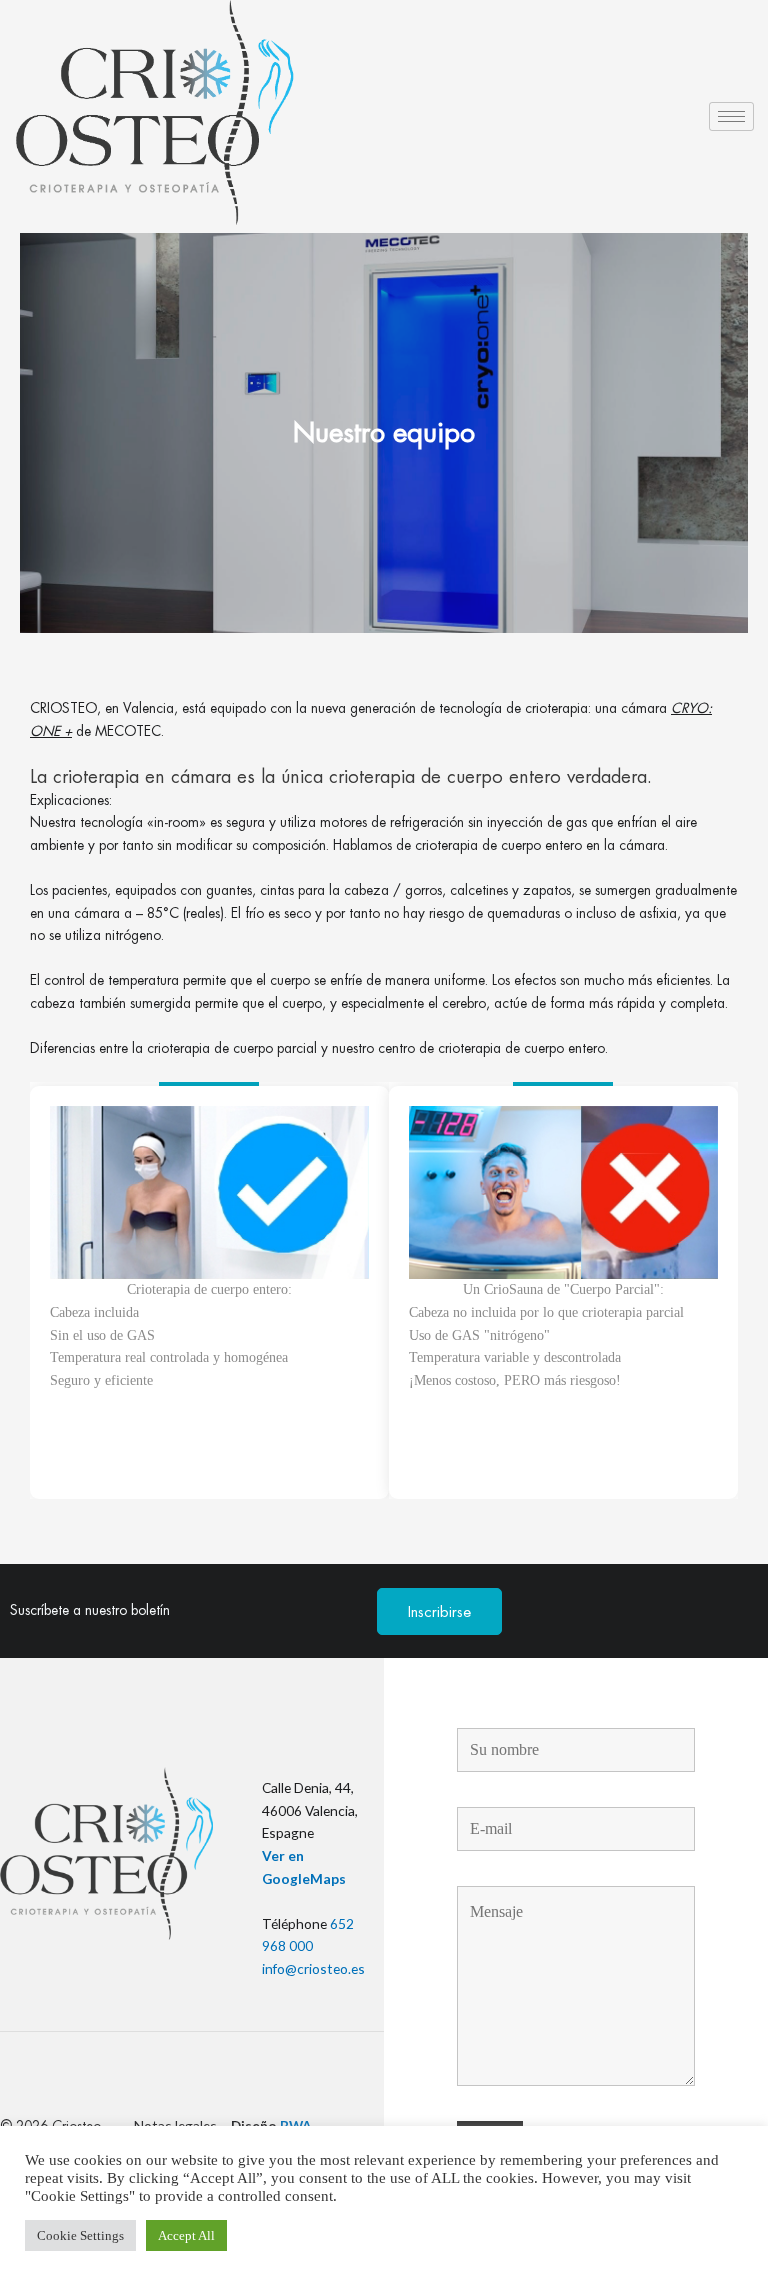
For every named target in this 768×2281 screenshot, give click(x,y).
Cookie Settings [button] (80, 2235)
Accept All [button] (186, 2235)
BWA (296, 2125)
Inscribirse (439, 1611)
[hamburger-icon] (731, 116)
